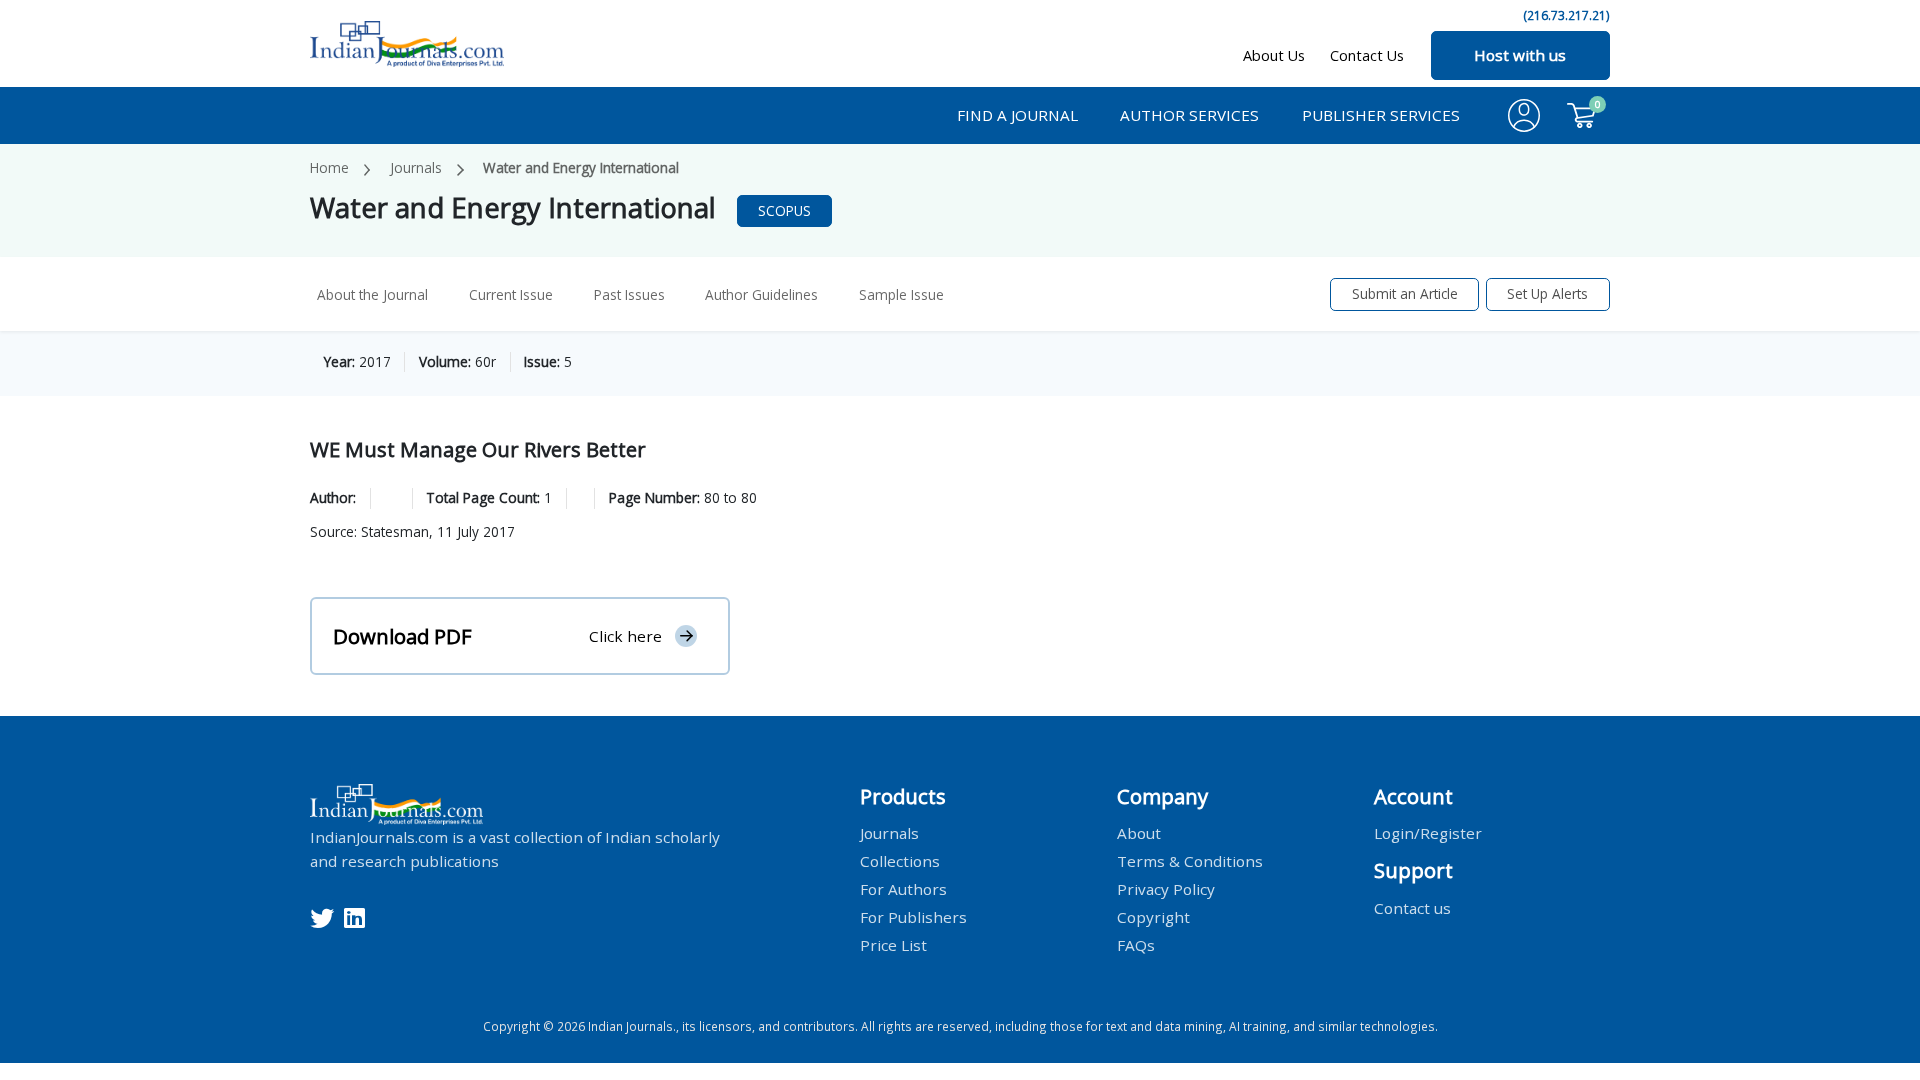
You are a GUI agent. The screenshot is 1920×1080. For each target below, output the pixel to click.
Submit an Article (1405, 293)
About (1139, 833)
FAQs (1136, 945)
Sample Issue (901, 294)
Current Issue (511, 294)
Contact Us (1367, 55)
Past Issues (629, 294)
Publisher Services (1381, 115)
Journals (416, 167)
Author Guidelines (761, 294)
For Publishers (913, 917)
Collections (900, 861)
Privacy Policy (1166, 889)
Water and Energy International (581, 167)
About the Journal (372, 294)
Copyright (1153, 917)
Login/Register (1428, 833)
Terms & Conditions (1190, 861)
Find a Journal (1017, 115)
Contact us (1412, 907)
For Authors (903, 889)
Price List (893, 945)
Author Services (1189, 115)
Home (329, 167)
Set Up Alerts (1547, 293)
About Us (1274, 55)
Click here (625, 636)
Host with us (1520, 55)
